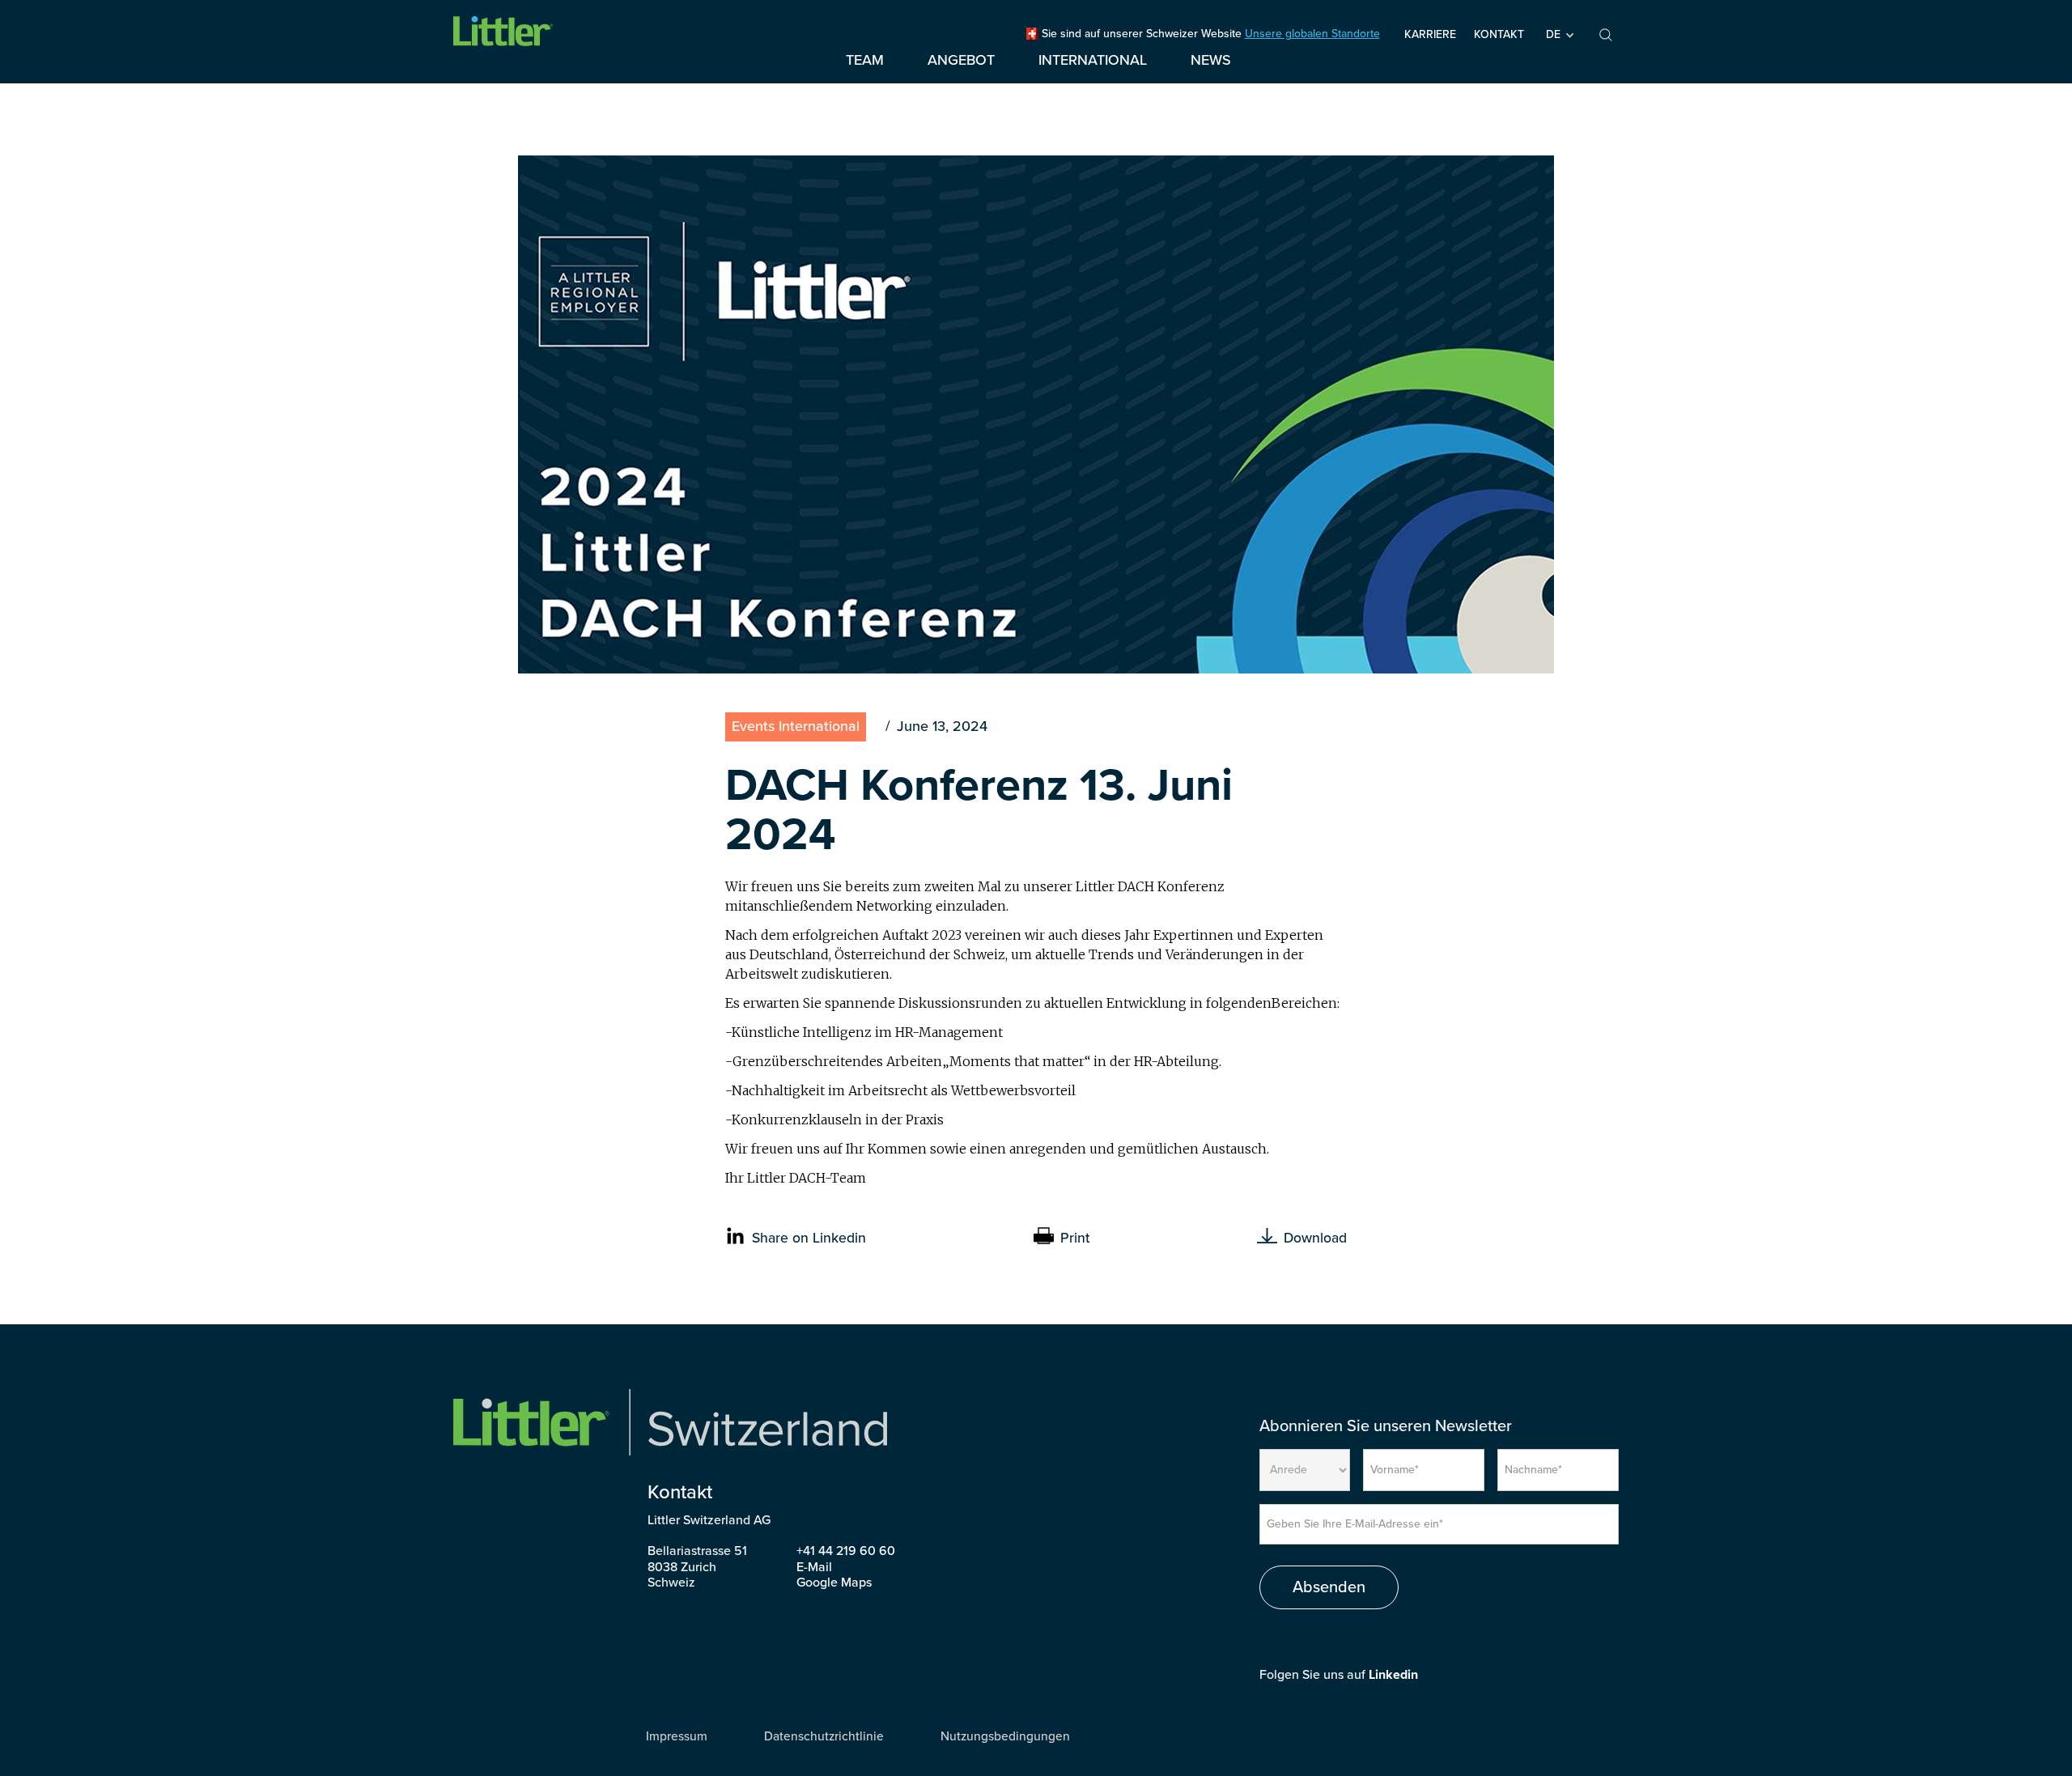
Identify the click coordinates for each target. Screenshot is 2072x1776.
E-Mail (814, 1567)
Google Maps (834, 1583)
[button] (1559, 35)
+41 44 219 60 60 (846, 1551)
